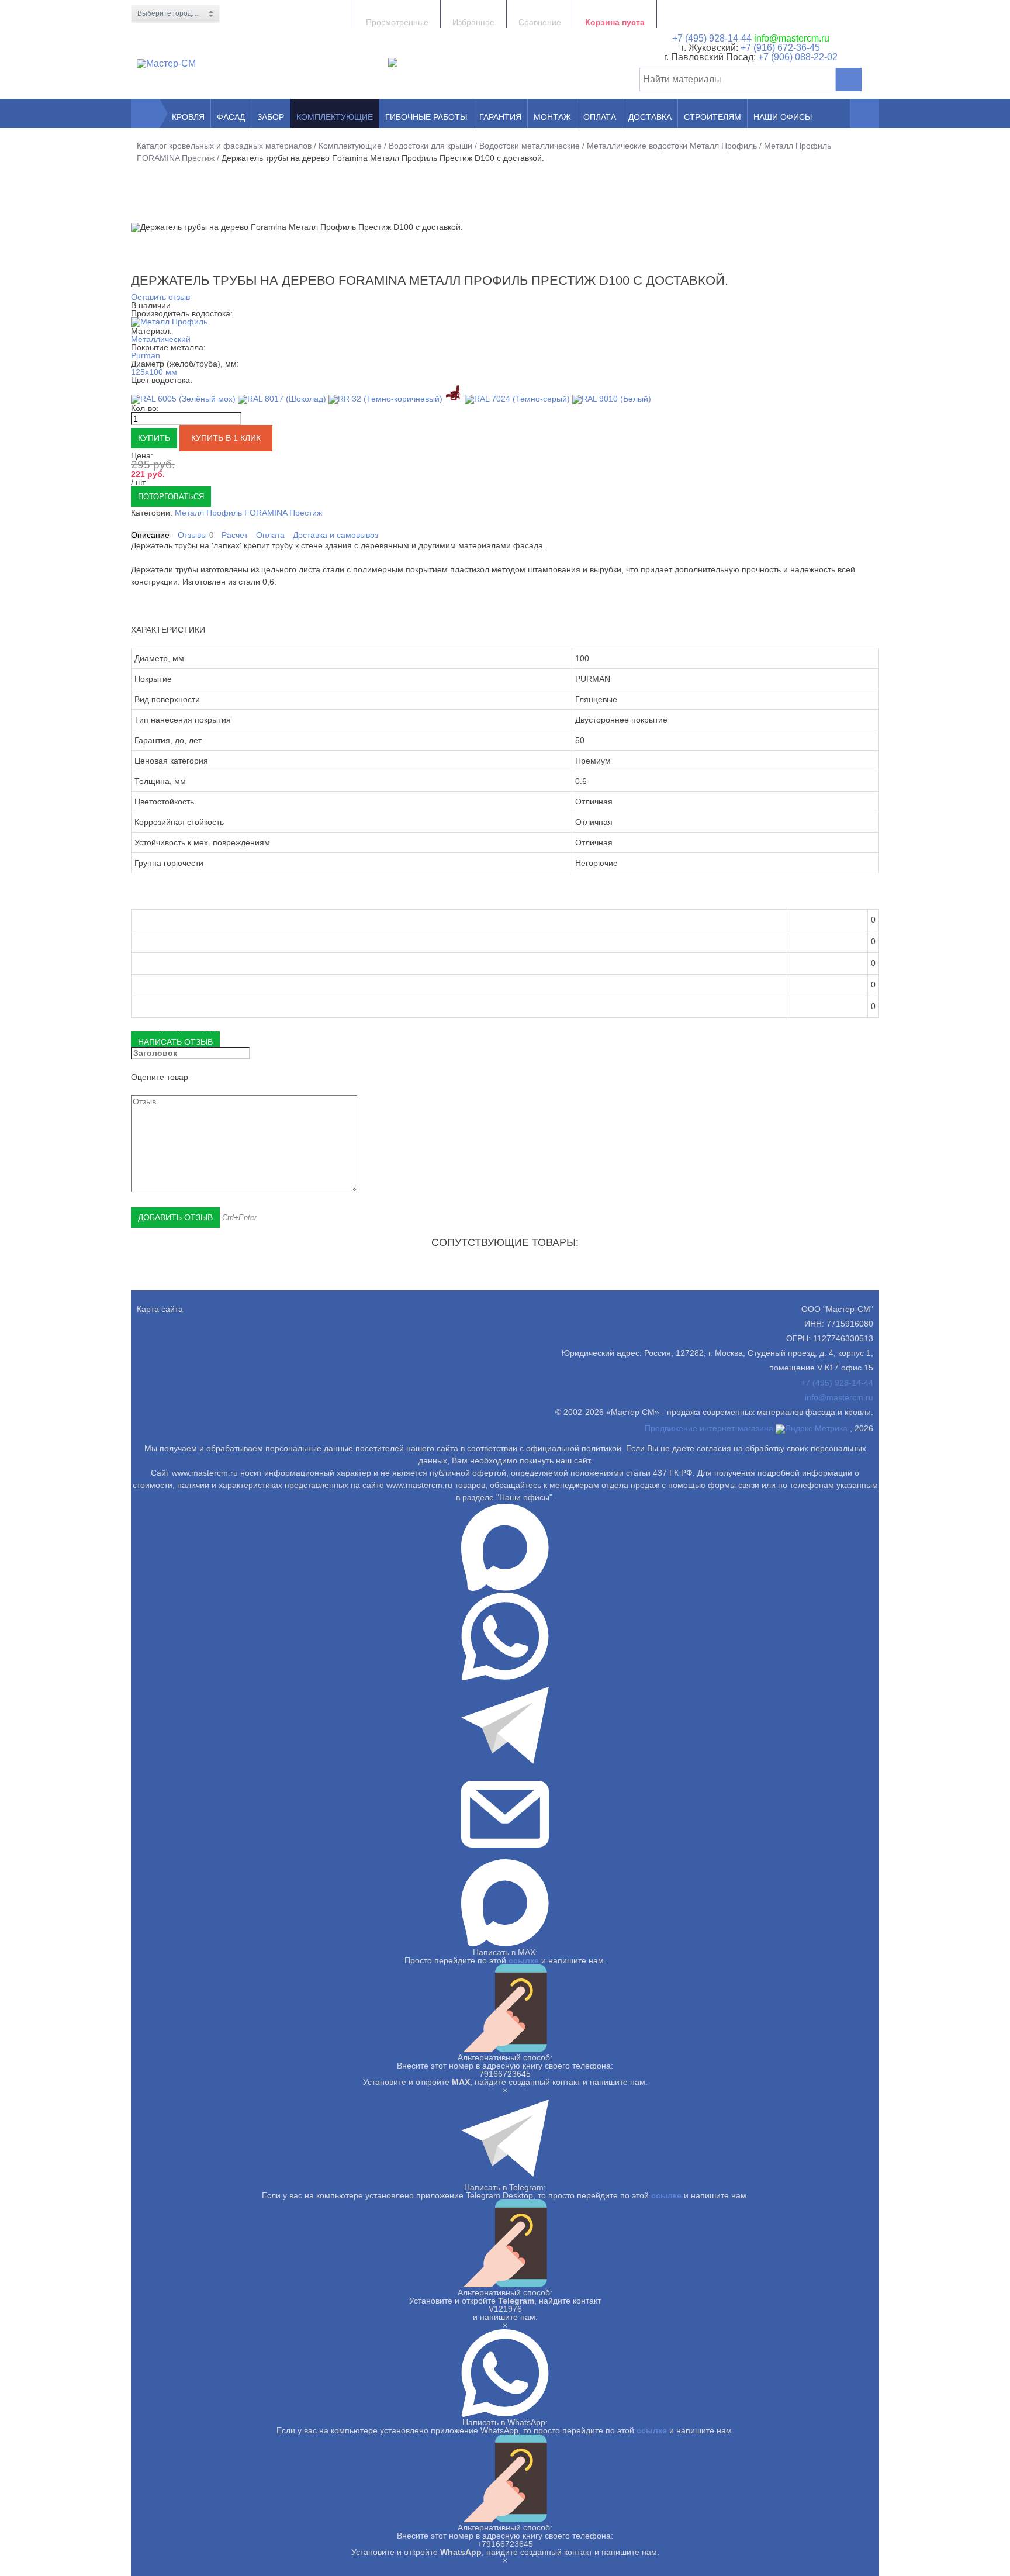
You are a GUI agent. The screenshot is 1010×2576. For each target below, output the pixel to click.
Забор (271, 117)
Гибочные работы (426, 117)
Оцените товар (160, 1077)
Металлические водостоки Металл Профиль (672, 146)
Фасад (231, 117)
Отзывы (196, 535)
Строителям (712, 117)
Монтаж (552, 117)
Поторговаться (171, 497)
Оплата (600, 117)
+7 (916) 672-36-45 (779, 48)
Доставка (650, 117)
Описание (150, 535)
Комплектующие (335, 117)
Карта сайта (160, 1309)
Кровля (188, 117)
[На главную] (146, 113)
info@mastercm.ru (792, 38)
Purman (146, 355)
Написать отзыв (175, 1042)
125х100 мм (154, 372)
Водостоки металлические (530, 146)
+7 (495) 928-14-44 (712, 38)
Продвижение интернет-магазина (709, 1428)
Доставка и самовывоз (335, 535)
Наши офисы (783, 117)
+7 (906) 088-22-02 (798, 57)
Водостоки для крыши (430, 146)
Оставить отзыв (160, 297)
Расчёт (235, 535)
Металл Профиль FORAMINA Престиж (248, 513)
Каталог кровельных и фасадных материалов (224, 146)
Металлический (161, 339)
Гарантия (500, 117)
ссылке (524, 1960)
